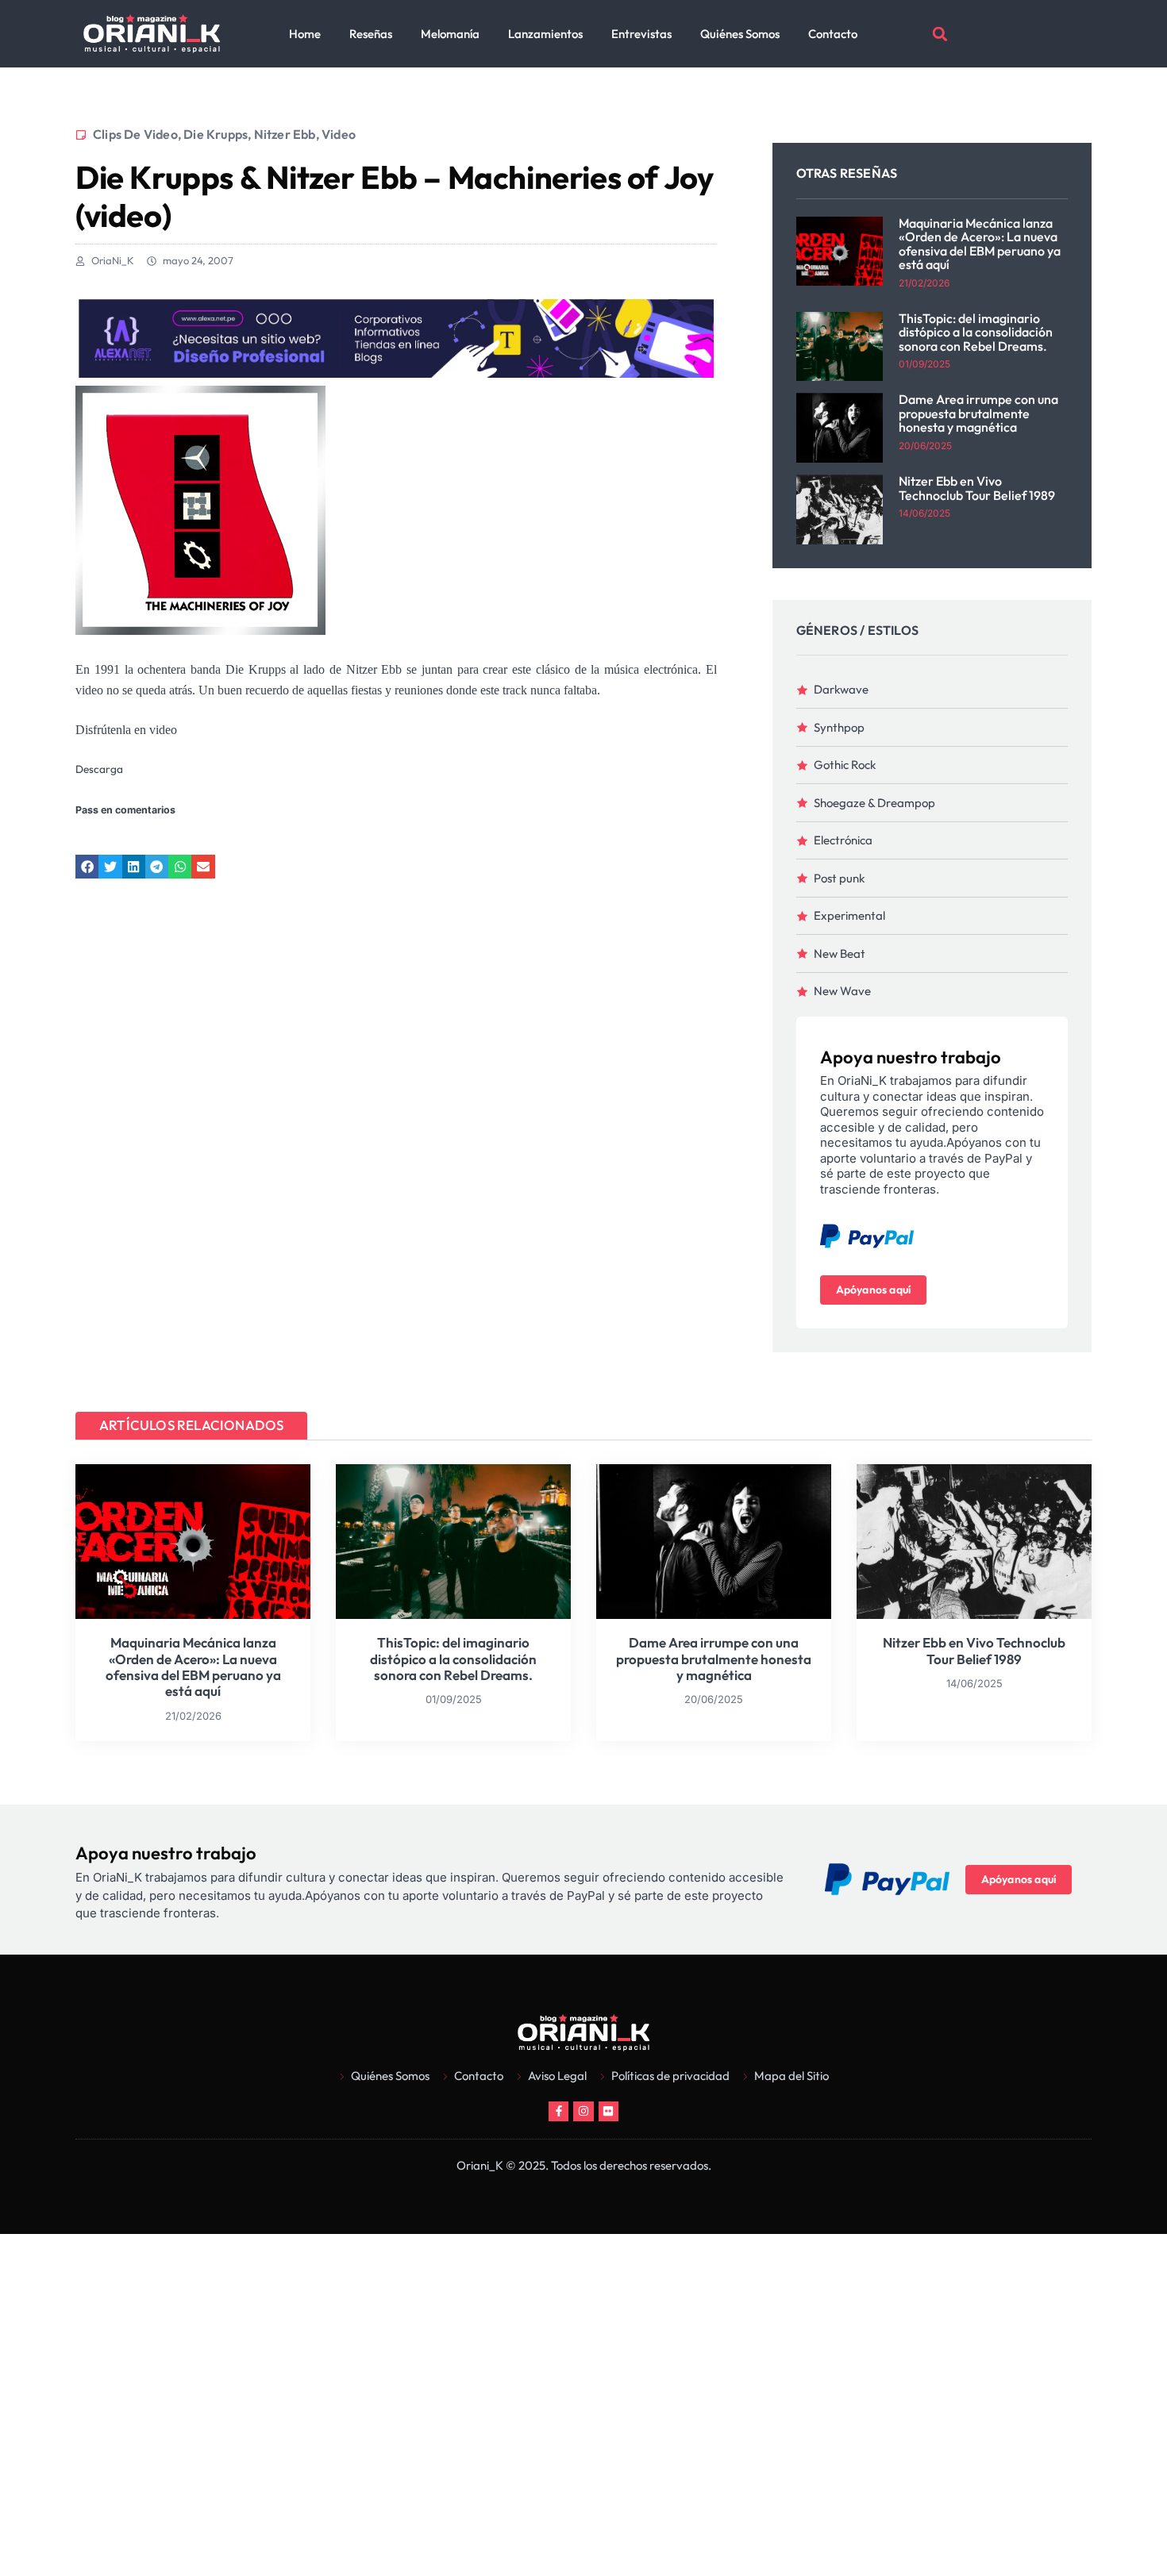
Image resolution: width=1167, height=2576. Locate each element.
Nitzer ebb (285, 134)
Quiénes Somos (740, 34)
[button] (940, 34)
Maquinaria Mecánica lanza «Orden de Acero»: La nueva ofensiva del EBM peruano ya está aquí (980, 244)
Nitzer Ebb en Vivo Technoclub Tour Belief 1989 (977, 488)
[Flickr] (609, 2111)
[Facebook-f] (558, 2111)
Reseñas (371, 34)
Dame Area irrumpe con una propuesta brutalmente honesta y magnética (978, 413)
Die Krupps (216, 134)
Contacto (833, 34)
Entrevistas (641, 34)
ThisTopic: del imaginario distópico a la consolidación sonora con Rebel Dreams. (976, 332)
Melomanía (450, 34)
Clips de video (135, 134)
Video (339, 134)
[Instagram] (583, 2111)
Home (305, 34)
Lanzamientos (545, 34)
